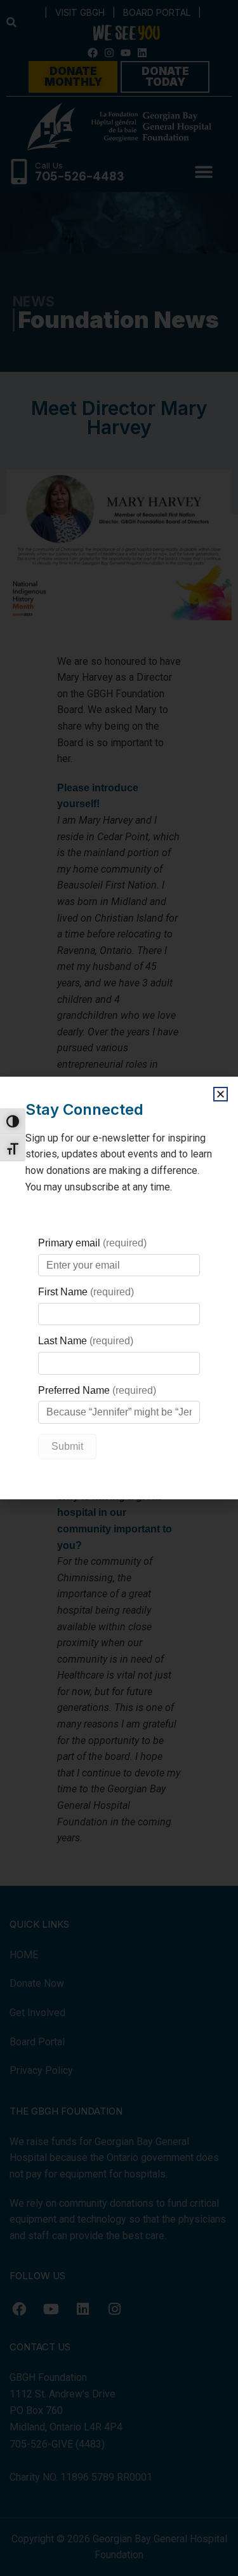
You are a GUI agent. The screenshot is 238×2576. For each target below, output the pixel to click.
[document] (119, 1288)
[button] (221, 1094)
